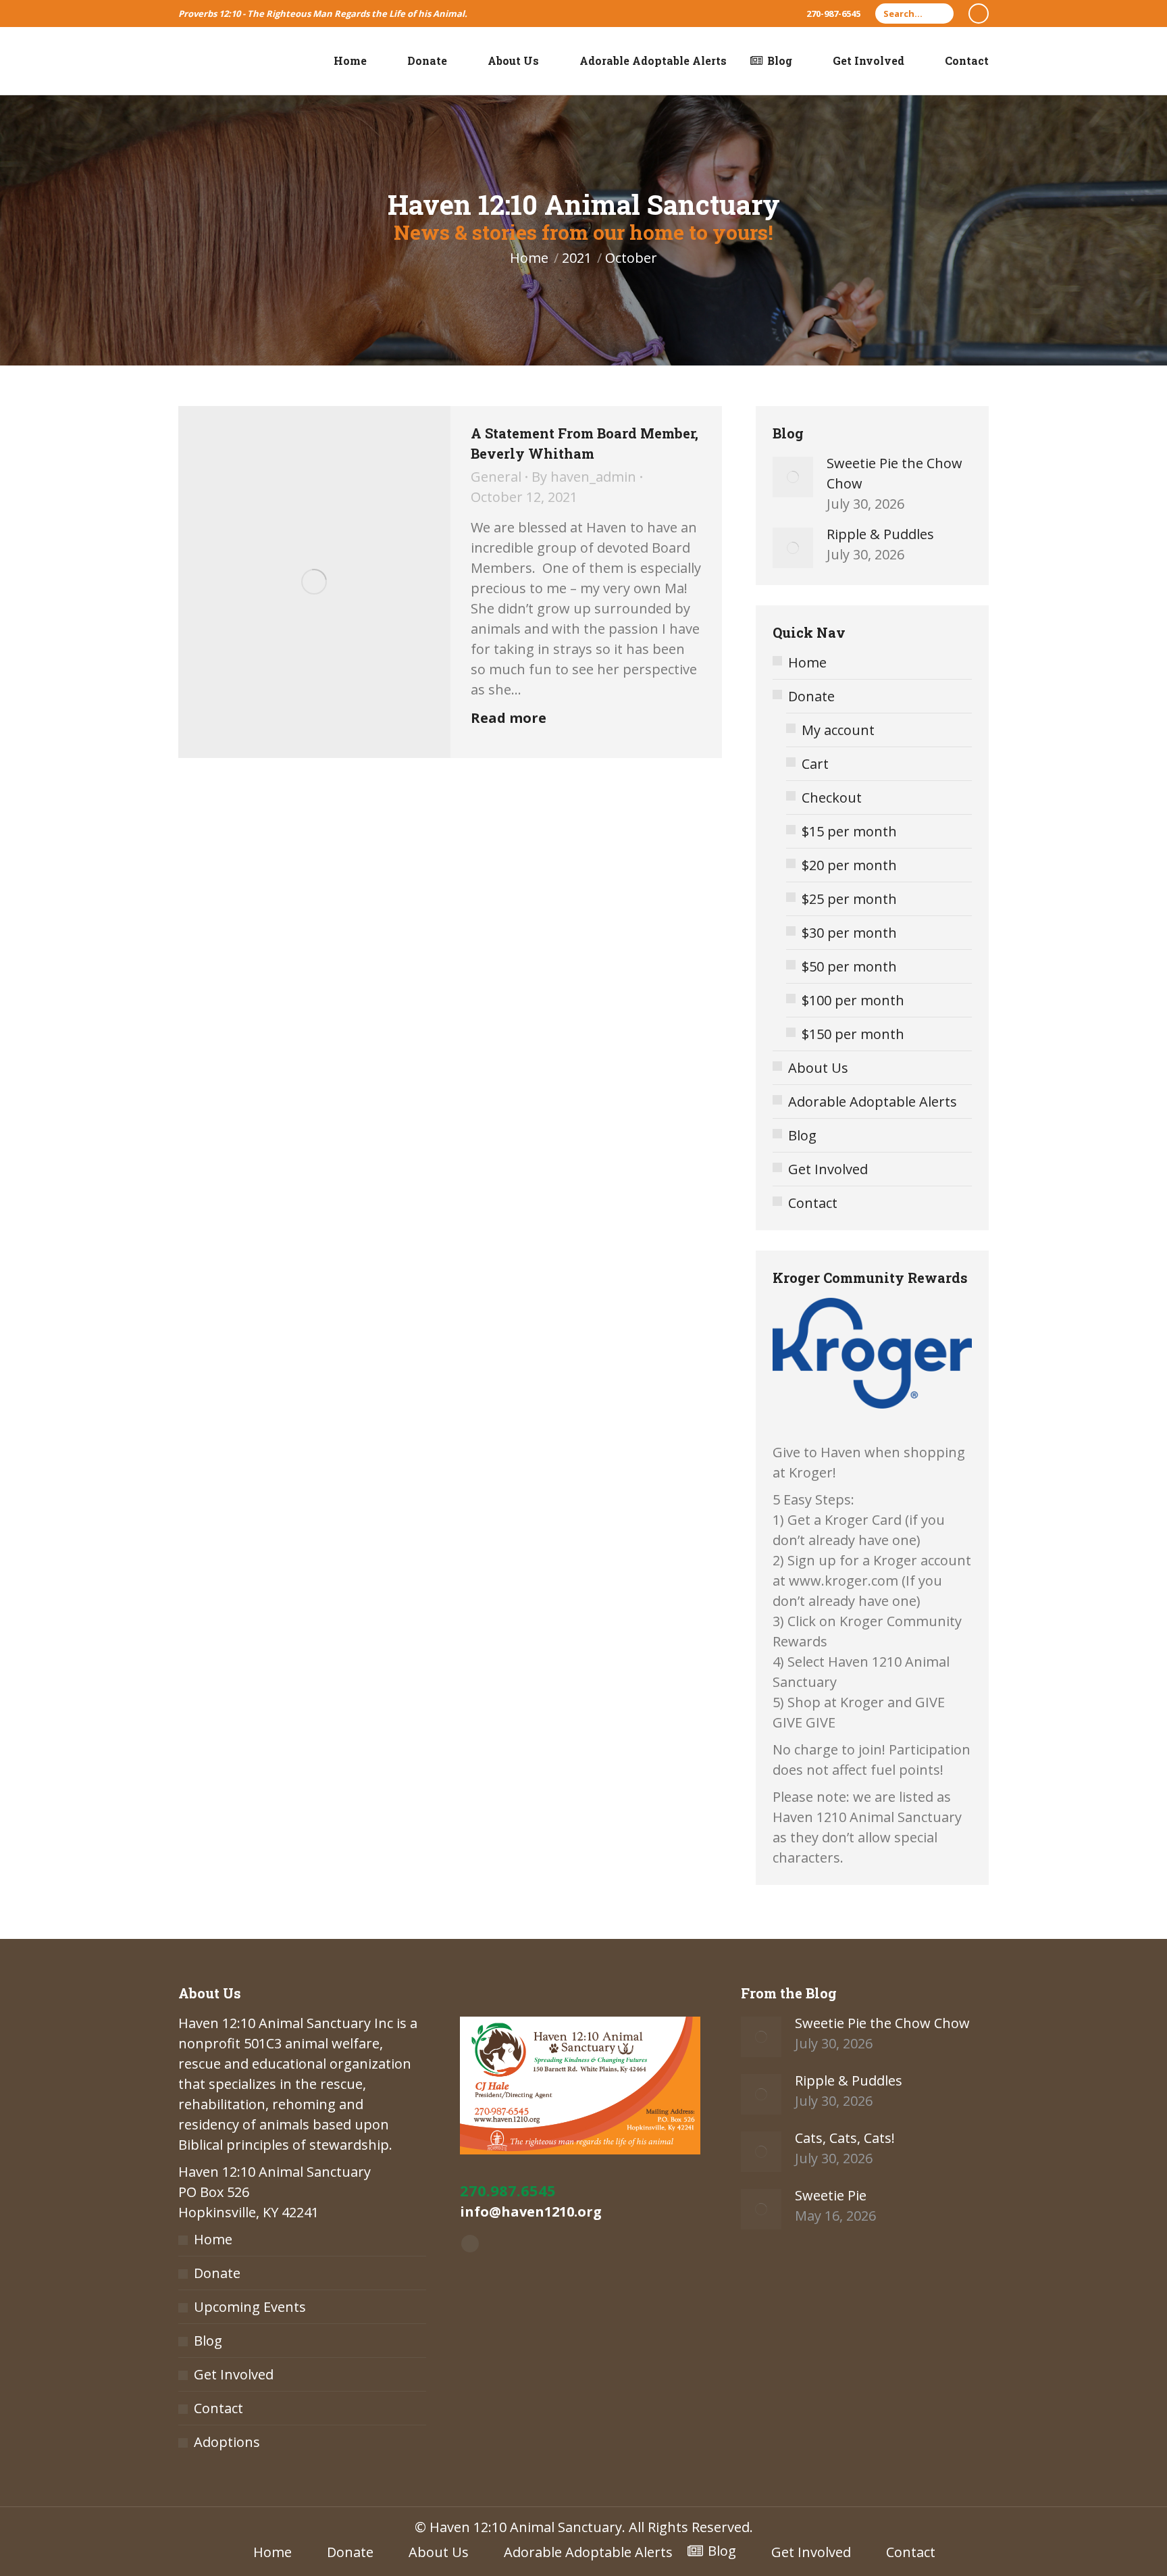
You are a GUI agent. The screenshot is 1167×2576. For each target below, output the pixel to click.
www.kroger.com (844, 1581)
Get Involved (828, 1169)
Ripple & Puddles (880, 534)
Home (807, 662)
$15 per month (849, 831)
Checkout (832, 798)
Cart (815, 764)
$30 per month (849, 933)
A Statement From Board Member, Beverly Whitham (585, 443)
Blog (802, 1135)
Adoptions (227, 2442)
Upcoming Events (250, 2307)
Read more (509, 718)
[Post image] (793, 477)
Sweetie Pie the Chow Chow (894, 473)
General (496, 477)
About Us (818, 1068)
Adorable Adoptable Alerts (873, 1102)
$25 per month (849, 899)
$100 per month (853, 1000)
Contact (813, 1203)
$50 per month (849, 966)
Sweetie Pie (831, 2195)
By (584, 477)
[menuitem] (341, 61)
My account (838, 730)
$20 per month (849, 865)
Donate (811, 696)
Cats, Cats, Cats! (845, 2138)
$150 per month (853, 1034)
